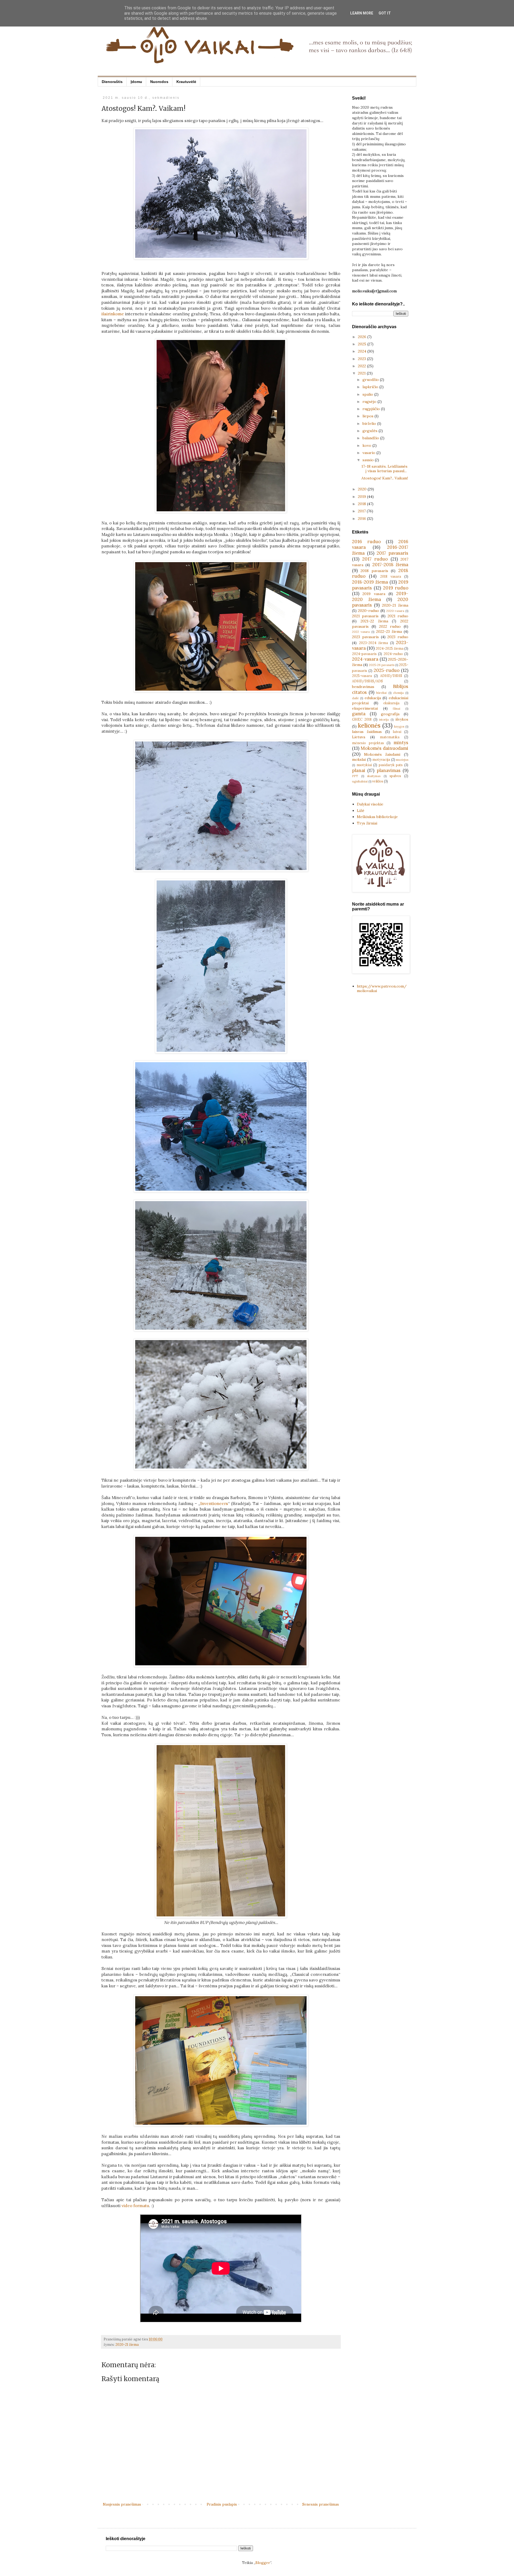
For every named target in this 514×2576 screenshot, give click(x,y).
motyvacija (381, 759)
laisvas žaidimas (367, 732)
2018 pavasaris (374, 571)
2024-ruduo (393, 654)
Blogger (263, 2563)
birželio (370, 423)
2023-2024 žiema (374, 643)
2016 (362, 519)
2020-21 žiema (127, 2344)
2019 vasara (374, 594)
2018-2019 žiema (370, 582)
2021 (362, 373)
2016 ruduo (366, 542)
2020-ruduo (369, 611)
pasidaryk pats (391, 765)
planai (359, 770)
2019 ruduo (396, 588)
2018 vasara (391, 576)
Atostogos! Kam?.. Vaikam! (385, 478)
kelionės (369, 725)
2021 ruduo (398, 616)
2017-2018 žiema (390, 565)
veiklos (378, 781)
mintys (401, 743)
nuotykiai (364, 765)
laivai (397, 732)
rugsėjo (370, 402)
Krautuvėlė (186, 82)
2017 (362, 511)
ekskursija (391, 703)
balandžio (371, 438)
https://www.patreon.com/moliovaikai (382, 988)
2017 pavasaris (392, 553)
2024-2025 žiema (390, 648)
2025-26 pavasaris (382, 665)
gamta (359, 714)
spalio (368, 394)
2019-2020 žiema (380, 596)
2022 (362, 366)
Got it (385, 13)
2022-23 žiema (389, 631)
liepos (369, 416)
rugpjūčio (372, 409)
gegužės (371, 431)
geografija (390, 714)
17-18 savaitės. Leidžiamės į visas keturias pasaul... (384, 469)
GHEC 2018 (362, 719)
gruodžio (371, 380)
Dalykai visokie (370, 804)
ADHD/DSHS (391, 676)
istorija (384, 720)
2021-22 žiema (374, 621)
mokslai (359, 759)
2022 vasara (361, 632)
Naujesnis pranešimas (122, 2504)
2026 (363, 337)
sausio (369, 460)
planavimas (389, 770)
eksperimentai (365, 708)
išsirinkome (113, 314)
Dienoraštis (112, 82)
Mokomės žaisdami (382, 754)
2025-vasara (362, 676)
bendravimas (363, 687)
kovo (367, 445)
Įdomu (136, 82)
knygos (399, 727)
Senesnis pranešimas (321, 2504)
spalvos (395, 776)
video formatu (135, 2206)
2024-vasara (365, 659)
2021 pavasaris (365, 616)
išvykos (402, 719)
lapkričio (371, 387)
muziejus (402, 760)
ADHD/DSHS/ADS (367, 681)
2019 (362, 497)
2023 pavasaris (365, 637)
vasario (369, 453)
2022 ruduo (390, 626)
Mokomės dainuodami (384, 748)
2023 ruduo (398, 637)
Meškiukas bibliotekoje (377, 817)
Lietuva (359, 737)
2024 (363, 351)
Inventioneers (214, 1503)
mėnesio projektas (368, 743)
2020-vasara (395, 611)
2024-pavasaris (364, 654)
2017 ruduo (375, 559)
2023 (362, 359)
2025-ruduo (387, 670)
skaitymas (374, 776)
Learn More (362, 13)
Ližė (361, 811)
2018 (362, 504)
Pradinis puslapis (222, 2504)
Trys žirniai (367, 823)
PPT (355, 776)
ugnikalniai (360, 781)
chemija (398, 693)
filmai (396, 709)
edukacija (373, 698)
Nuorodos (159, 82)
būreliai (381, 693)
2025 (363, 344)
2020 (363, 489)
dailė (355, 698)
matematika (390, 737)
